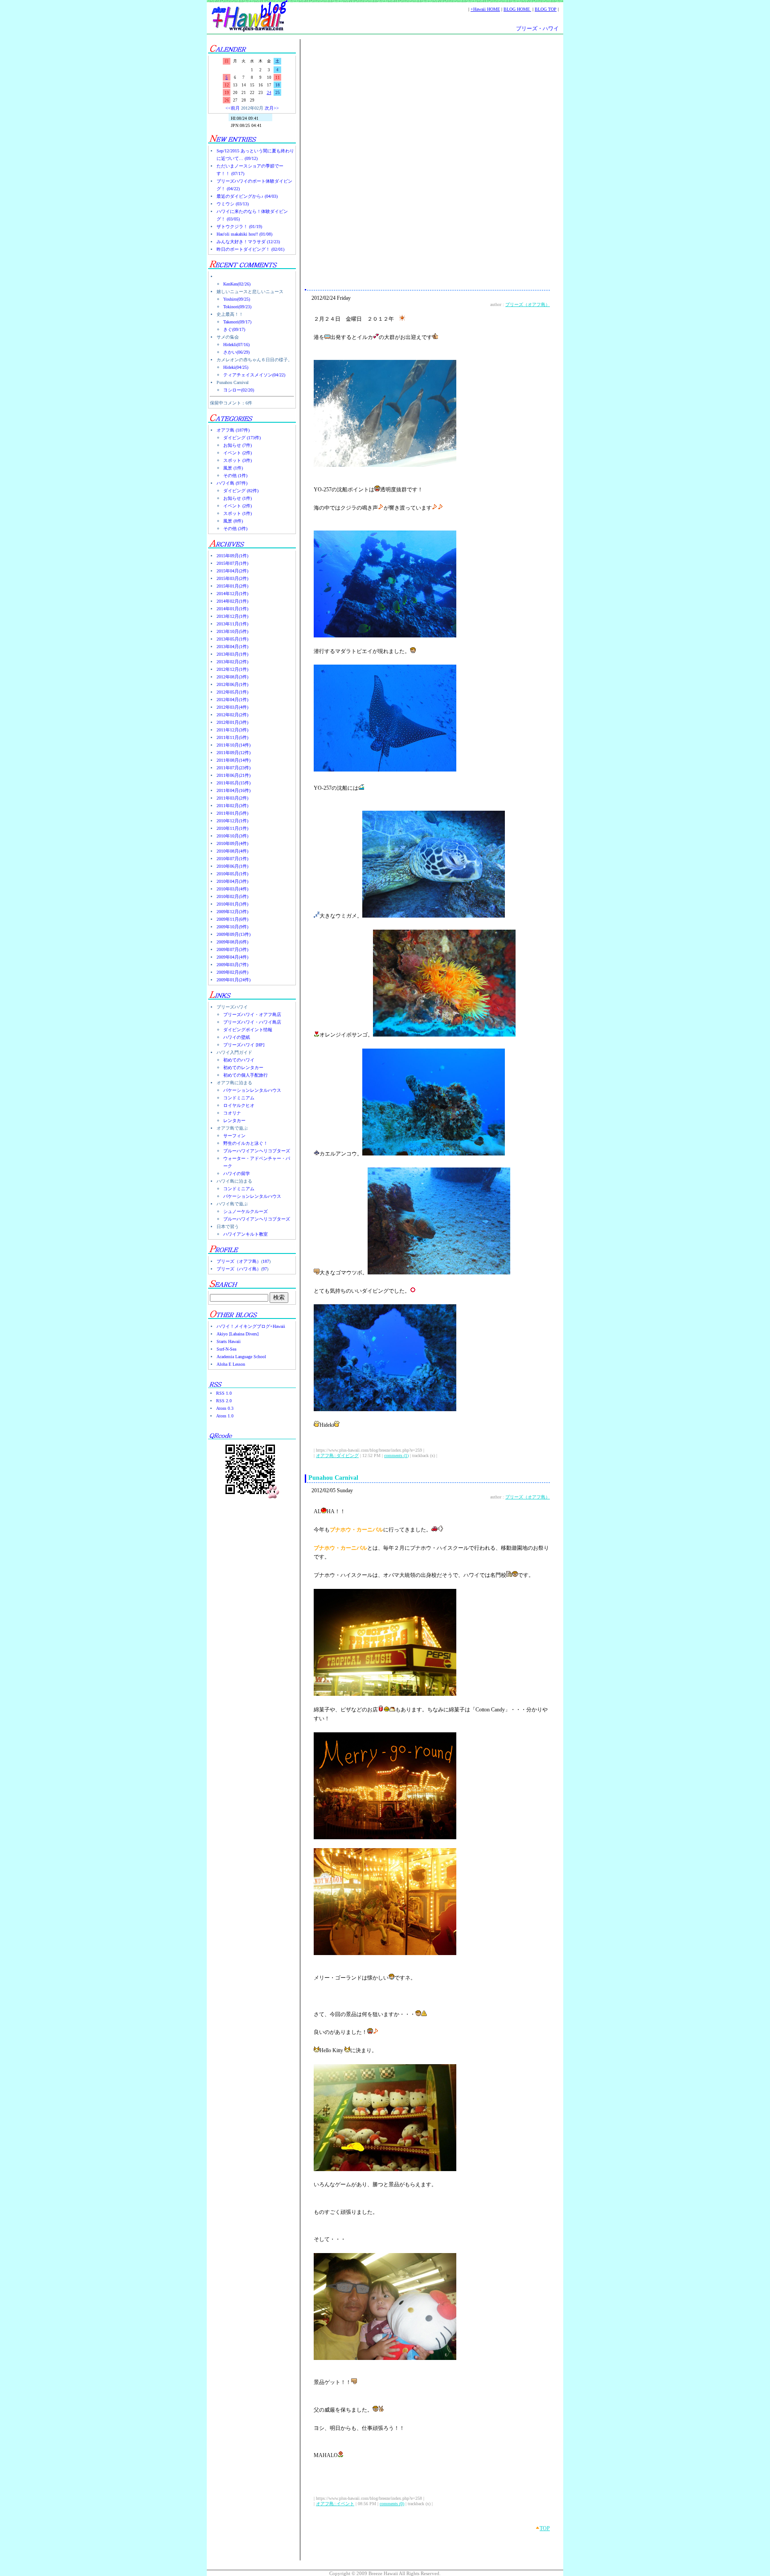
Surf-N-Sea (226, 1349)
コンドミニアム (239, 1098)
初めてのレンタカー (243, 1068)
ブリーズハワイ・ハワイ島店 (252, 1022)
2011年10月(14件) (233, 745)
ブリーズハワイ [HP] (244, 1045)
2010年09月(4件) (232, 843)
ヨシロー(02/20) (239, 390)
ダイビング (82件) (241, 491)
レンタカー (234, 1121)
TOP (545, 2528)
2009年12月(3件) (232, 912)
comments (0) (392, 2504)
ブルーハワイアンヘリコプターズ (257, 1151)
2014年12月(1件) (232, 594)
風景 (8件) (233, 521)
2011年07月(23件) (233, 768)
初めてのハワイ (239, 1060)
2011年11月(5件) (232, 737)
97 (265, 1269)
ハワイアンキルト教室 (246, 1234)
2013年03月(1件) (232, 654)
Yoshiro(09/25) (237, 299)
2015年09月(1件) (232, 556)
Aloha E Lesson (231, 1364)
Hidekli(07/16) (236, 345)
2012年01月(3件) (232, 722)
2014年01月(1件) (232, 609)
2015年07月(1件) (232, 563)
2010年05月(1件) (232, 874)
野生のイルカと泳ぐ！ (246, 1143)
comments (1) (396, 1455)
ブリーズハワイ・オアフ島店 (252, 1014)
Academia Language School (241, 1357)
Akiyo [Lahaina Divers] (238, 1334)
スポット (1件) (238, 513)
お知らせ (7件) (238, 445)
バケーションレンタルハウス (252, 1090)
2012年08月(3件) (232, 677)
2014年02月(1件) (232, 601)
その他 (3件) (235, 529)
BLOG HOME (517, 9)
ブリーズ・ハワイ (537, 29)
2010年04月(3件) (232, 881)
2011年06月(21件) (233, 775)
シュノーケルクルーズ (246, 1211)
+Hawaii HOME (485, 9)
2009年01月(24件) (233, 980)
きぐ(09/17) (234, 329)
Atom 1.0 (225, 1416)
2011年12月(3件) (232, 730)
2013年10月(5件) (232, 631)
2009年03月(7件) (232, 965)
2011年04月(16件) (233, 790)
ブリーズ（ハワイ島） (239, 1269)
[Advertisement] (427, 115)
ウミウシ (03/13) (233, 204)
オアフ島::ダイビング (337, 1455)
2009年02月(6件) (232, 972)
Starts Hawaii (229, 1341)
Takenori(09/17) (237, 322)
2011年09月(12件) (233, 753)
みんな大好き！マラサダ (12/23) (248, 242)
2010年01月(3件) (232, 904)
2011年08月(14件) (233, 760)
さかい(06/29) (236, 352)
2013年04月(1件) (232, 647)
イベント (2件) (238, 453)
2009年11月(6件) (232, 919)
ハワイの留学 (237, 1174)
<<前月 (233, 108)
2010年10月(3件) (232, 836)
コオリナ (232, 1113)
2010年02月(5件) (232, 896)
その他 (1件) (235, 476)
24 (269, 93)
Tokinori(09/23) (237, 307)
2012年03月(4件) (232, 707)
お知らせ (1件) (238, 498)
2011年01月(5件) (232, 813)
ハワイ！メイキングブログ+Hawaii (251, 1326)
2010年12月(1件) (232, 821)
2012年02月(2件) (232, 715)
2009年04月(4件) (232, 957)
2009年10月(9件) (232, 927)
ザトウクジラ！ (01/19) (239, 227)
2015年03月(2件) (232, 578)
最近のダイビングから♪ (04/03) (247, 196)
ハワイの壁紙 (237, 1037)
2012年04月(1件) (232, 700)
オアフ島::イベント (335, 2504)
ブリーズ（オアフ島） (239, 1261)
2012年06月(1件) (232, 684)
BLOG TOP (546, 9)
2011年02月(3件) (232, 806)
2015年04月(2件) (232, 571)
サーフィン (234, 1136)
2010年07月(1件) (232, 859)
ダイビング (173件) (242, 438)
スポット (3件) (238, 460)
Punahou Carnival (333, 1478)
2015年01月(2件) (232, 586)
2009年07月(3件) (232, 949)
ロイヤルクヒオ (239, 1105)
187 (266, 1261)
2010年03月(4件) (232, 889)
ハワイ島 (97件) (232, 483)
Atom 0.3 (225, 1408)
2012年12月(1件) (232, 669)
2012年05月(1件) (232, 692)
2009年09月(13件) (233, 934)
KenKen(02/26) (237, 284)
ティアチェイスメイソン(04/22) (254, 375)
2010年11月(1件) (232, 828)
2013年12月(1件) (232, 616)
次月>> (272, 108)
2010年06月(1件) (232, 866)
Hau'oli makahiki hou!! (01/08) (244, 234)
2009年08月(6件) (232, 942)
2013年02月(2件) (232, 662)
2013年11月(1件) (232, 624)
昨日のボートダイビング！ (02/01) (250, 249)
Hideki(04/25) (236, 367)
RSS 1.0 (224, 1393)
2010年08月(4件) (232, 851)
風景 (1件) (233, 468)
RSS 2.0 (224, 1401)
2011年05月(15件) (233, 783)
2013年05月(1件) (232, 639)
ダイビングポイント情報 (248, 1030)
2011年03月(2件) (232, 798)
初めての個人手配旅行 (246, 1075)
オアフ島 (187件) (233, 430)
